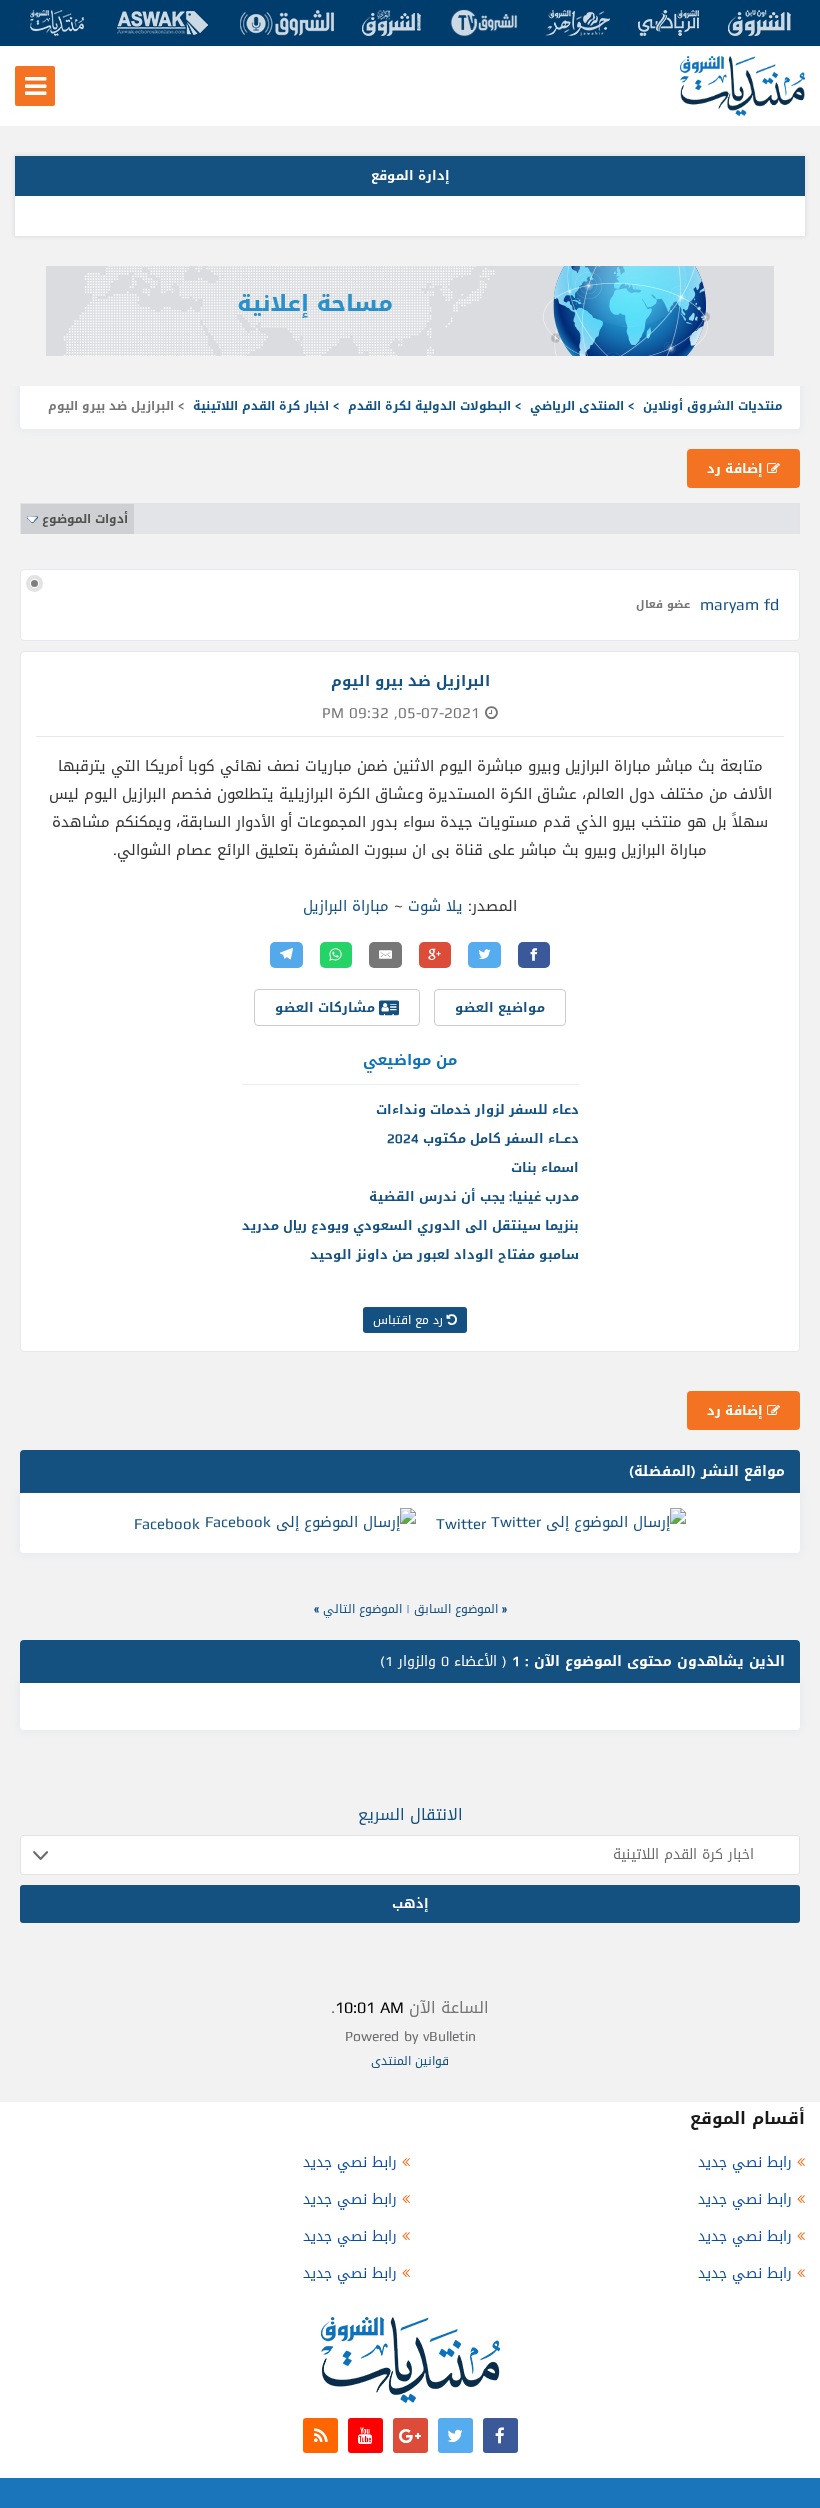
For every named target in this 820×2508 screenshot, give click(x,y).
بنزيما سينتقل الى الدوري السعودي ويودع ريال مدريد (410, 1225)
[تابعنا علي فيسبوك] (500, 2435)
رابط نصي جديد (745, 2162)
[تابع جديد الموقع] (320, 2435)
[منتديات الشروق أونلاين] (742, 111)
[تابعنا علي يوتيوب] (365, 2435)
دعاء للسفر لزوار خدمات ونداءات (477, 1109)
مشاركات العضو (327, 1007)
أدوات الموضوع (85, 519)
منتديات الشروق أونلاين (713, 406)
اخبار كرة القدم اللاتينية (261, 406)
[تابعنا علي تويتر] (455, 2435)
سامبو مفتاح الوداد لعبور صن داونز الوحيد (444, 1254)
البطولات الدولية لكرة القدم (429, 406)
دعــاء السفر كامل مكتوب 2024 (483, 1138)
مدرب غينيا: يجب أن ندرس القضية (474, 1196)
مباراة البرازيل (346, 906)
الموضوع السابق (456, 1609)
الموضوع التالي (362, 1609)
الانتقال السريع (410, 1814)
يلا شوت (435, 906)
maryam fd (739, 604)
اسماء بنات (545, 1167)
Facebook (167, 1524)
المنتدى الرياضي (577, 406)
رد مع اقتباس (410, 1320)
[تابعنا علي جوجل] (410, 2435)
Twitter (461, 1524)
